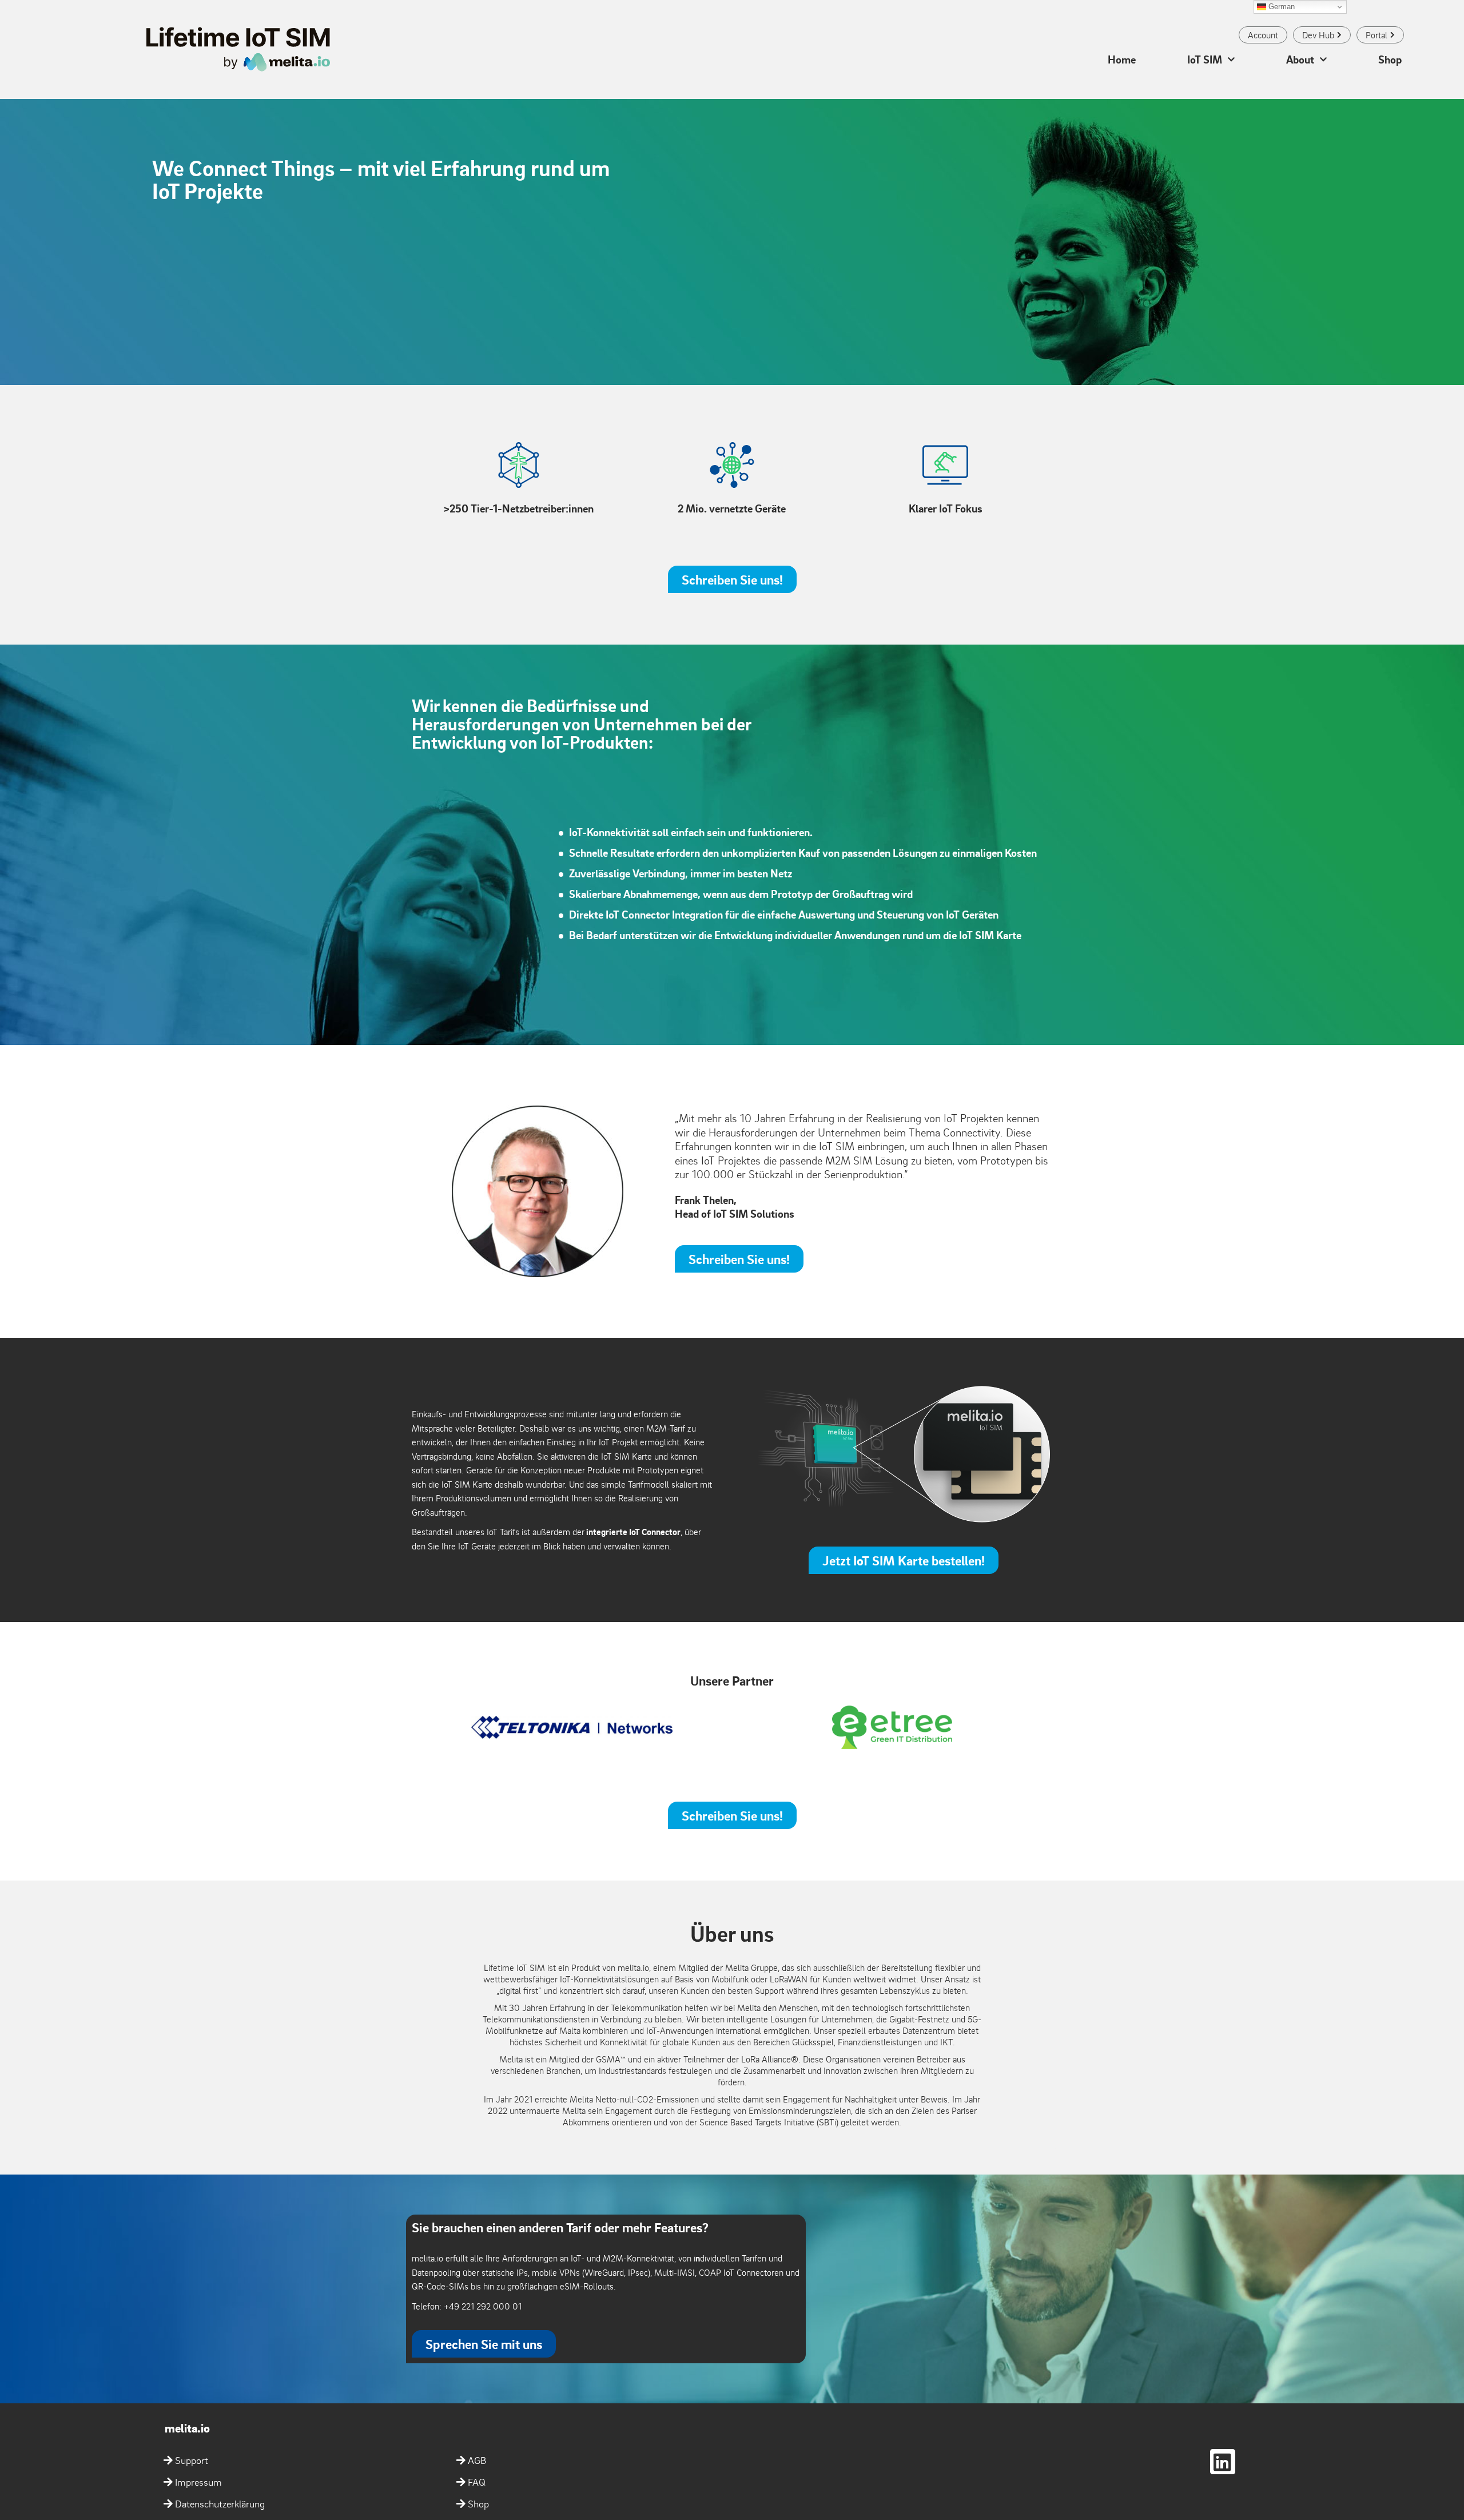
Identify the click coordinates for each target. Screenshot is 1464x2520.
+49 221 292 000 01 (483, 2306)
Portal (1377, 35)
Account (1263, 35)
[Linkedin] (1223, 2462)
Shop (1390, 59)
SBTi (828, 2122)
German (1280, 7)
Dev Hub (1318, 35)
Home (1122, 59)
